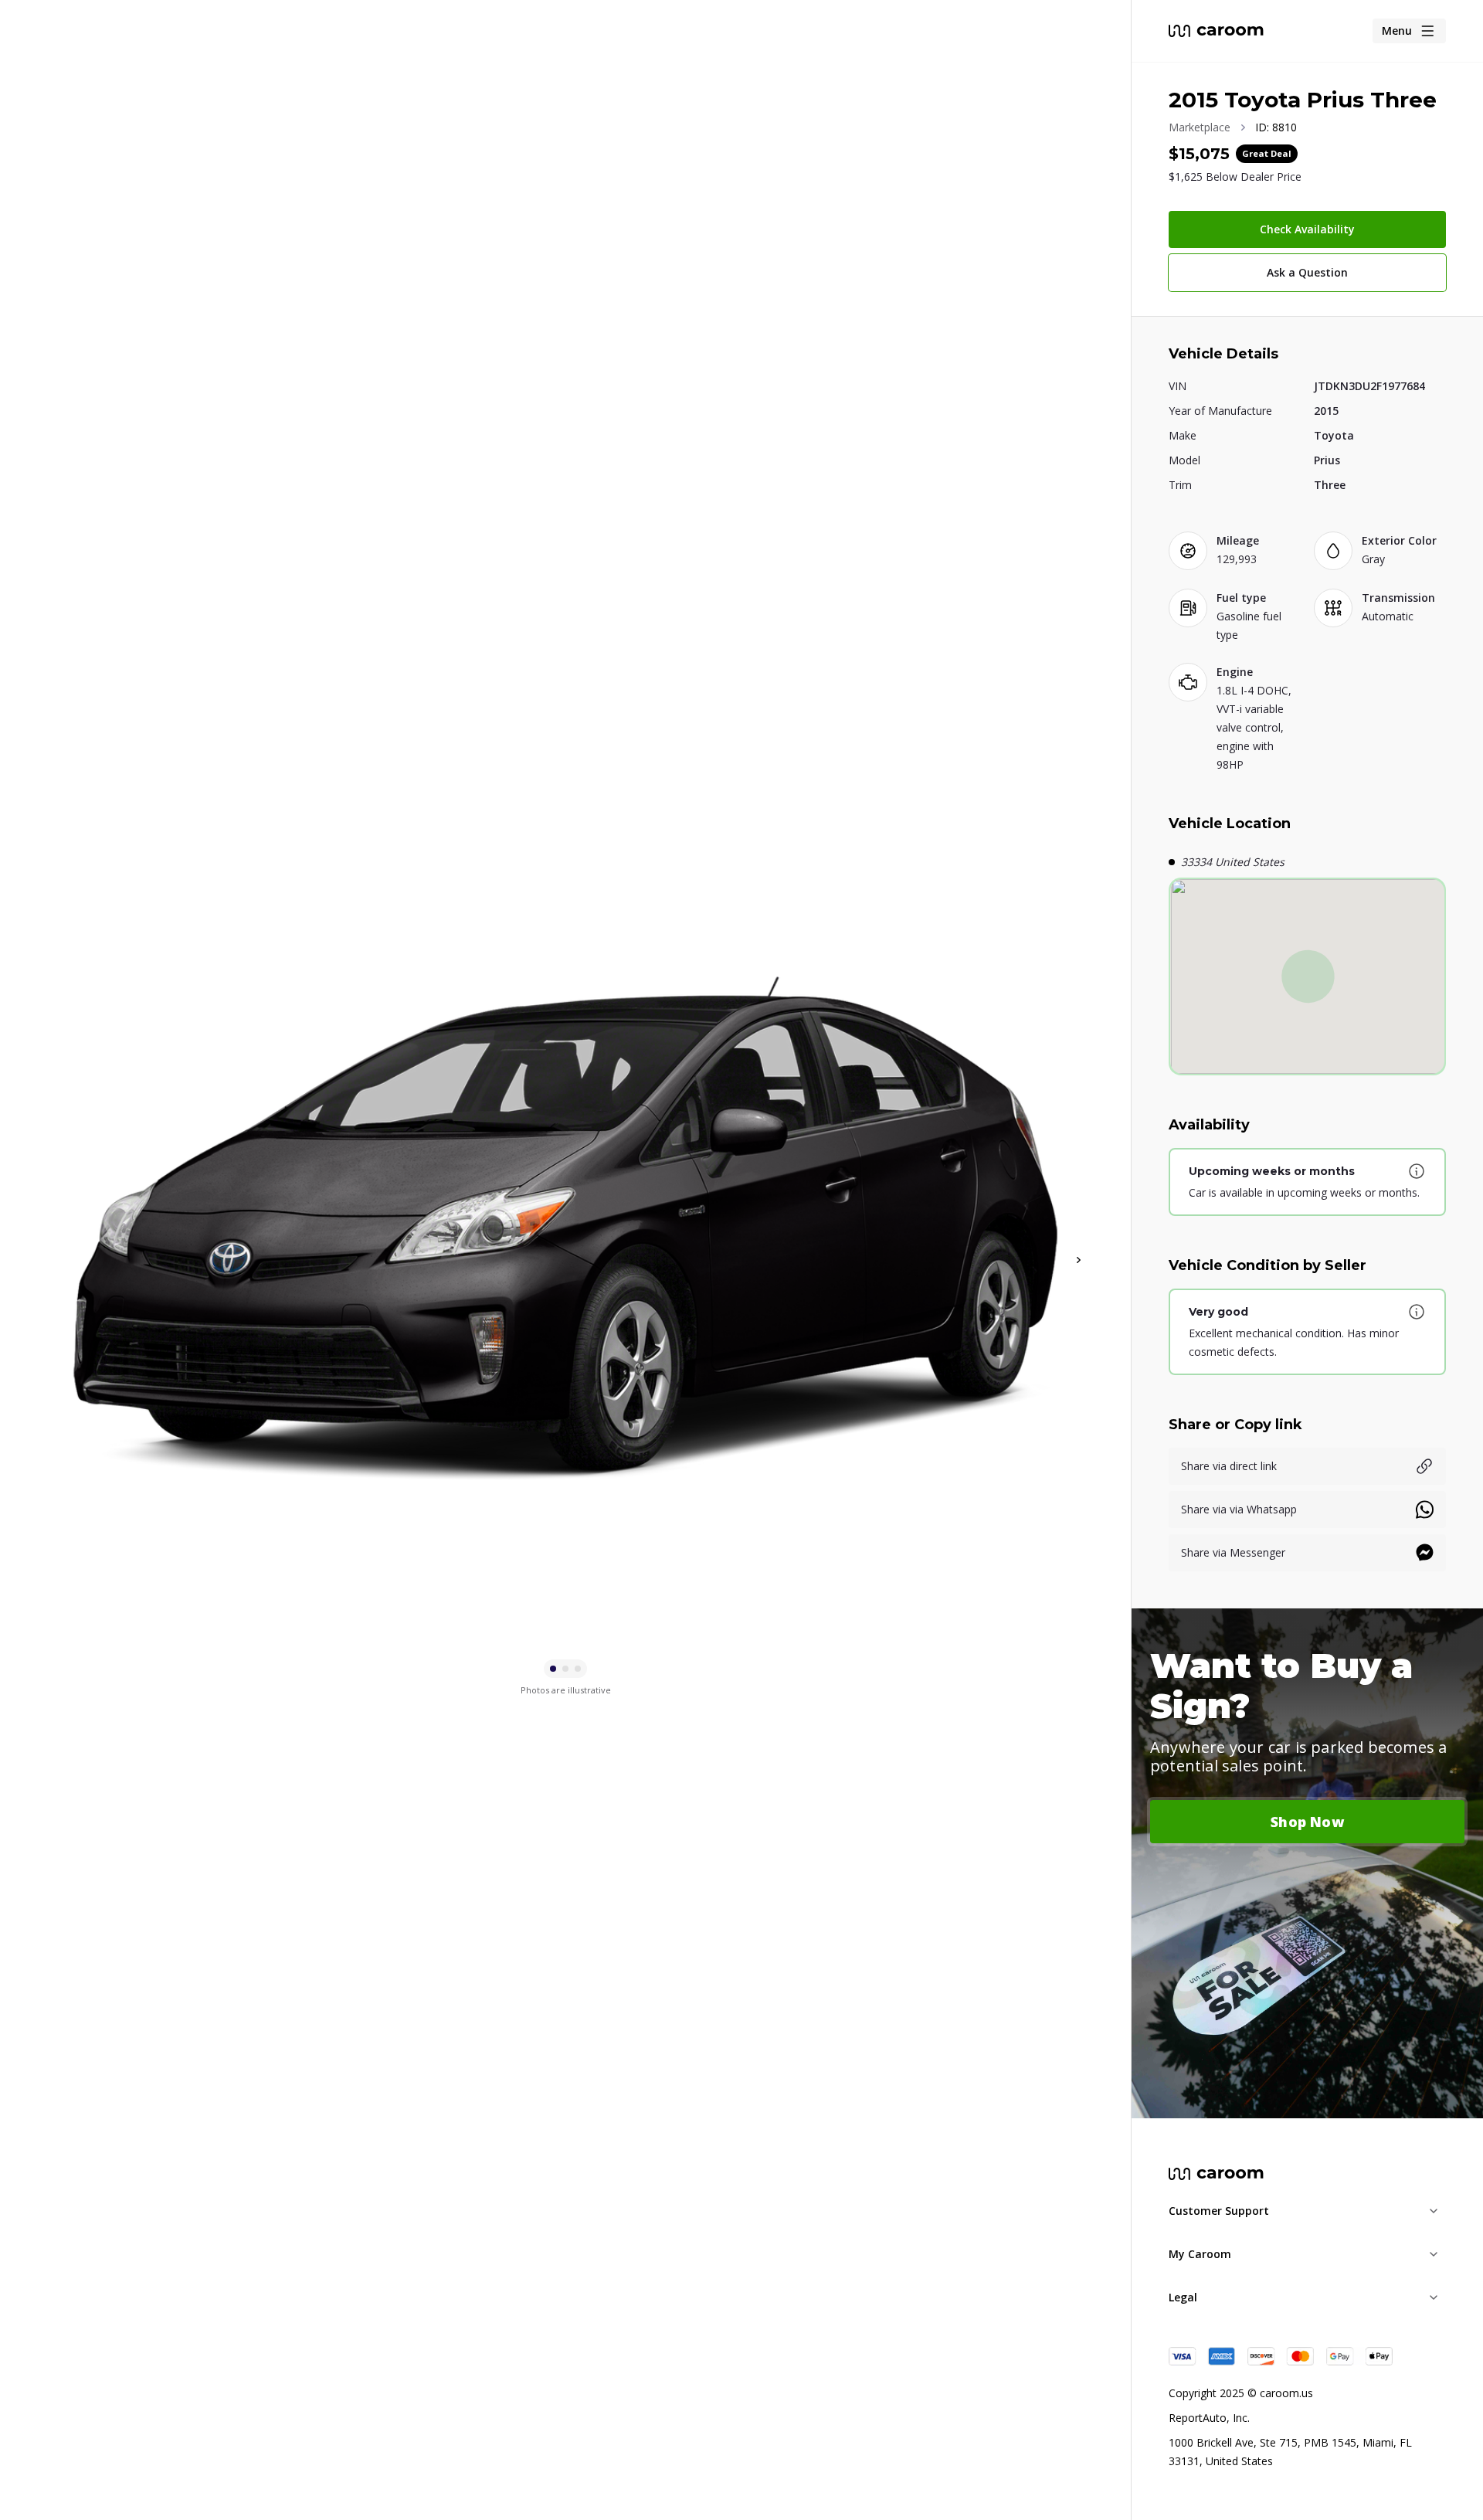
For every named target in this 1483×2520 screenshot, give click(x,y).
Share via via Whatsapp (1239, 1509)
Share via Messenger (1233, 1552)
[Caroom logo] (1216, 31)
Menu (1397, 31)
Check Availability (1307, 229)
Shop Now (1307, 1822)
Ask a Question (1307, 272)
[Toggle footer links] (1434, 2211)
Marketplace (1200, 127)
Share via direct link (1229, 1466)
